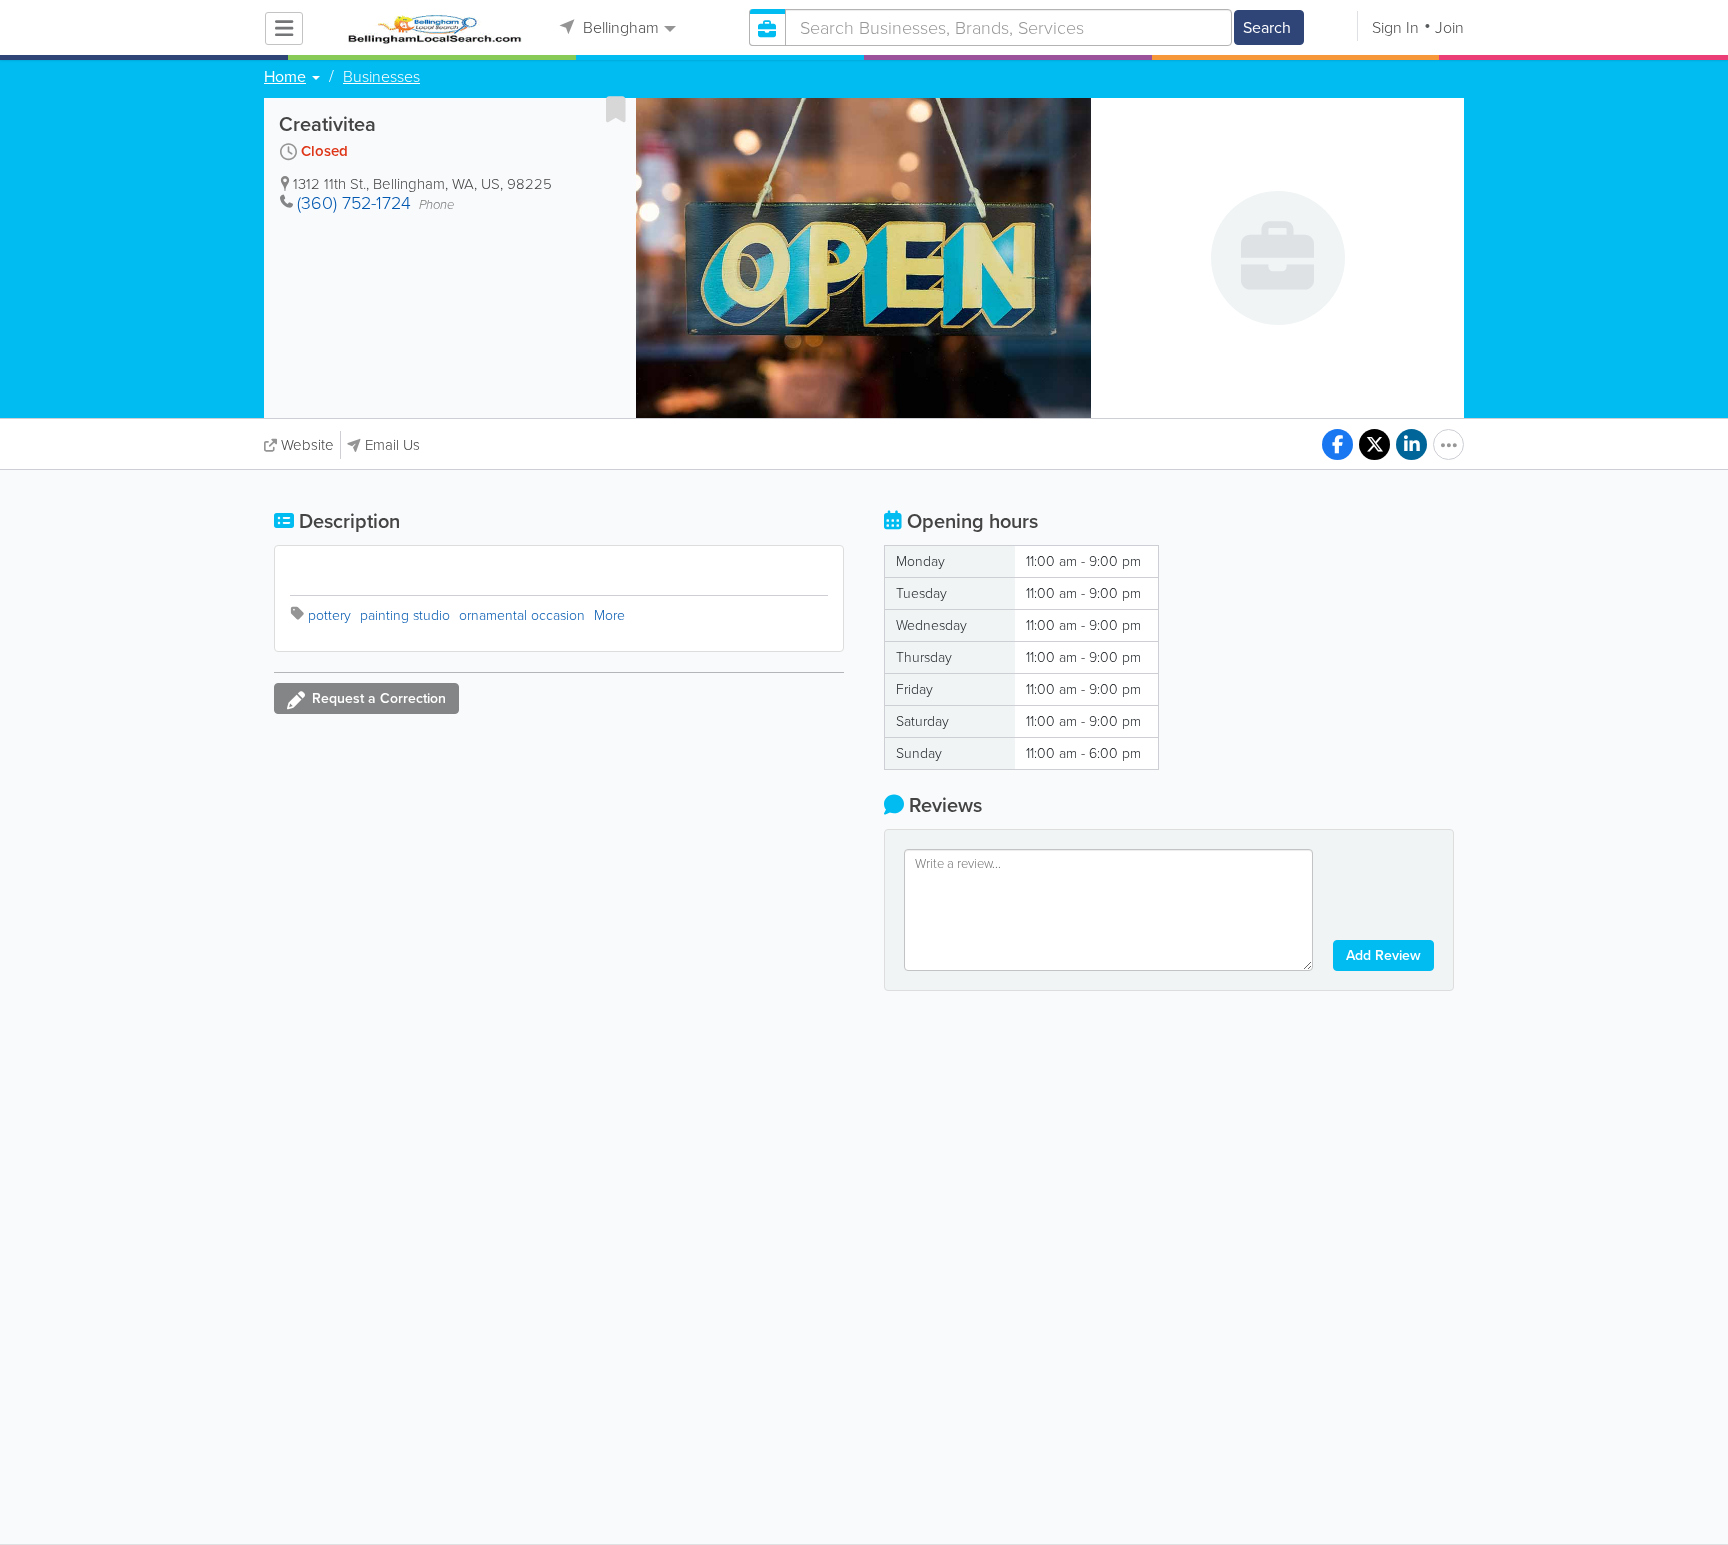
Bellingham (619, 27)
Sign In (1395, 27)
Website (307, 445)
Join (1449, 27)
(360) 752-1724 (354, 203)
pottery (329, 615)
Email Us (392, 445)
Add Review (1383, 955)
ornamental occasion (522, 615)
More (609, 615)
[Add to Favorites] (616, 109)
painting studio (405, 615)
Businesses (381, 77)
